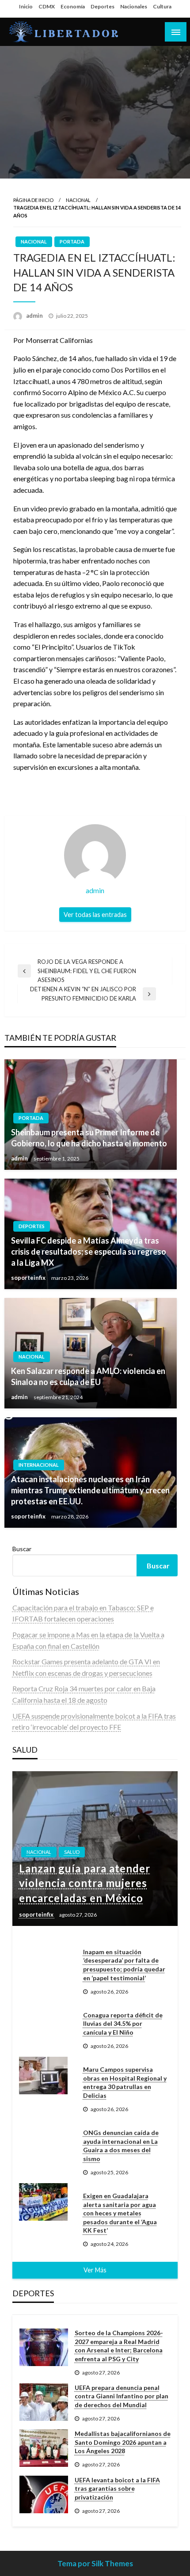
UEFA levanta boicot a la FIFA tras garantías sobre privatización (117, 2488)
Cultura (162, 6)
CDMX (47, 6)
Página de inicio (33, 200)
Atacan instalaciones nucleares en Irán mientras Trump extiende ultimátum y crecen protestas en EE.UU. (90, 1490)
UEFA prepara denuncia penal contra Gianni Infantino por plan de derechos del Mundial (122, 2396)
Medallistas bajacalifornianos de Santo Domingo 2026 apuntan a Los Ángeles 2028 (123, 2442)
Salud (72, 1852)
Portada (72, 242)
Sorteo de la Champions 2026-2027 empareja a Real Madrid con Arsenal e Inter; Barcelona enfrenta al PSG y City (119, 2346)
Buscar (22, 1549)
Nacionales (134, 6)
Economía (73, 6)
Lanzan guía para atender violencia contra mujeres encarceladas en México (85, 1883)
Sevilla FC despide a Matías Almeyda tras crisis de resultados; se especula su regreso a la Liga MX (89, 1252)
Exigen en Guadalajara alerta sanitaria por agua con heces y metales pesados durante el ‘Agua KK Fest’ (120, 2213)
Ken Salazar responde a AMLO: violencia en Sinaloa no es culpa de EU (88, 1376)
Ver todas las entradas (95, 915)
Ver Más (95, 2270)
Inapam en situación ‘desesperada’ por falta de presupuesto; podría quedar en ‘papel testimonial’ (124, 1965)
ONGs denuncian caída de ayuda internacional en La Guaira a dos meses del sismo (121, 2146)
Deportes (103, 6)
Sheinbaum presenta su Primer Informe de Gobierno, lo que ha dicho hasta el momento (89, 1138)
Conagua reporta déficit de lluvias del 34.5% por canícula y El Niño (123, 2024)
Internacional (39, 1465)
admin (35, 316)
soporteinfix (29, 1278)
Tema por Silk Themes (95, 2563)
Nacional (78, 200)
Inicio (26, 6)
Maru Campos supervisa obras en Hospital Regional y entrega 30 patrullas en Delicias (125, 2082)
